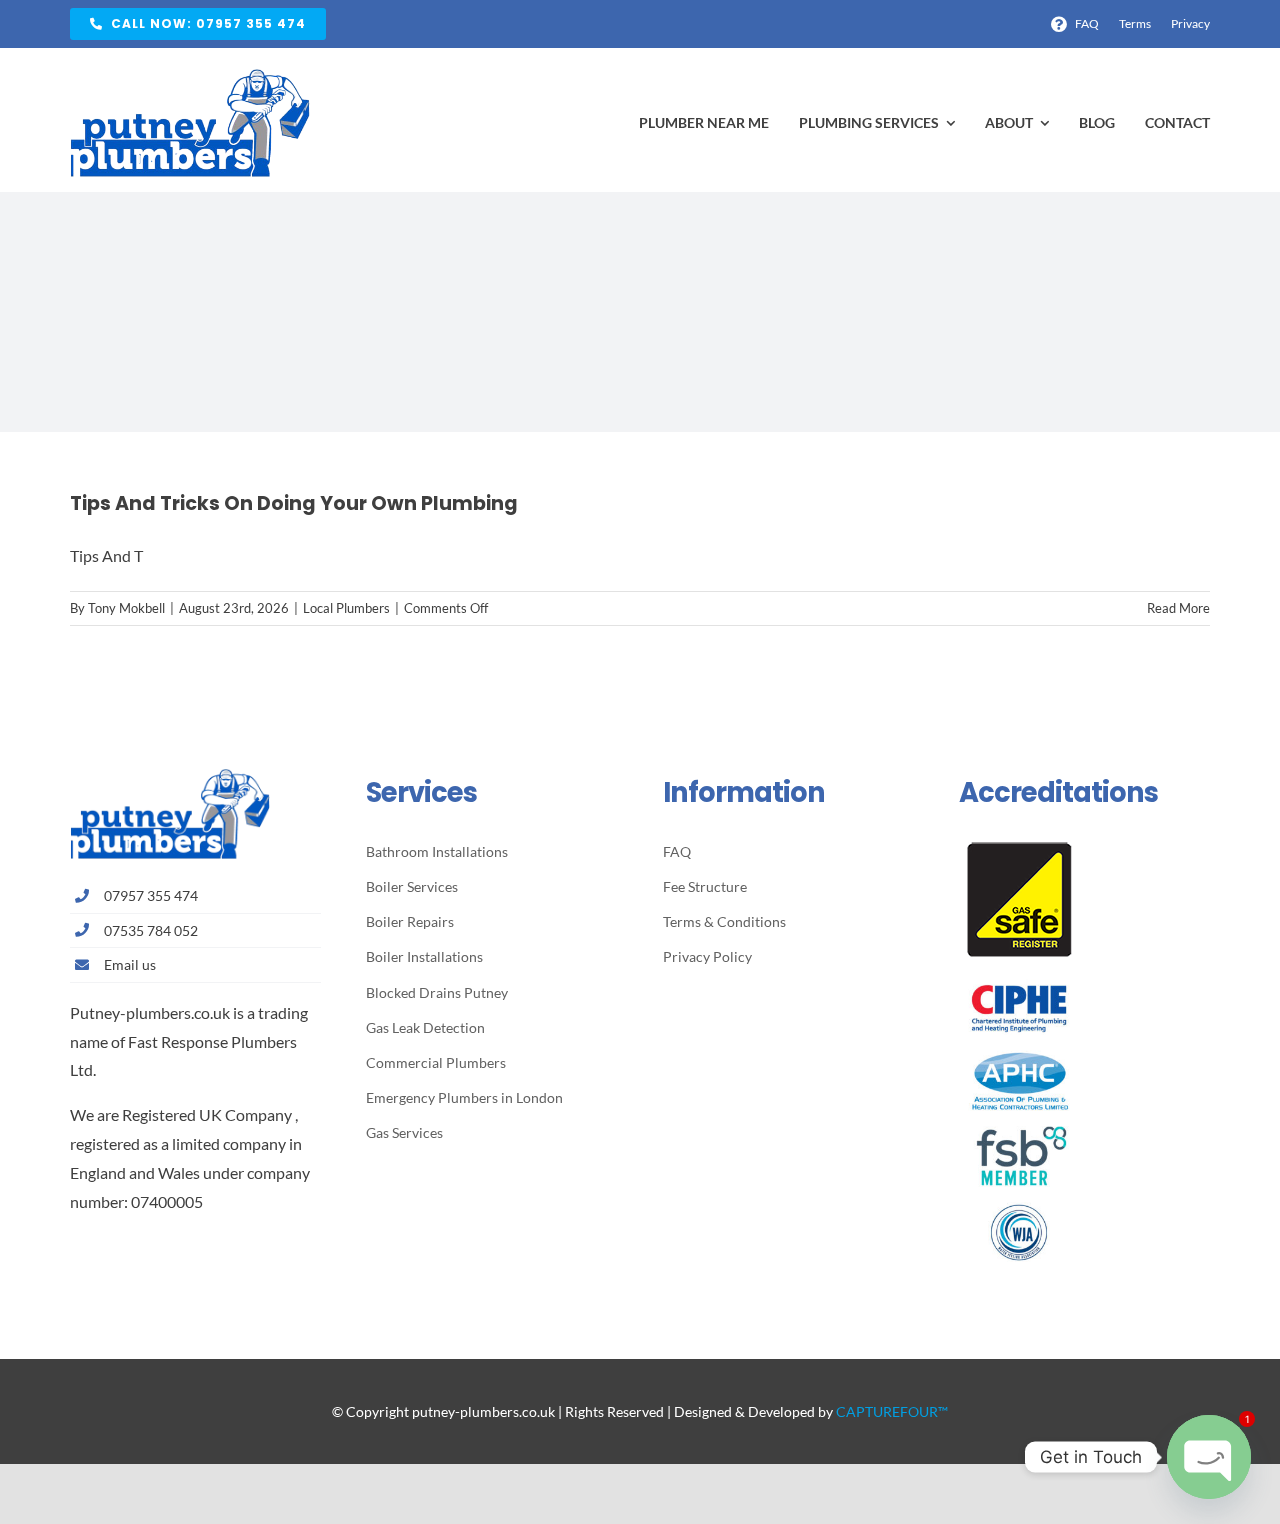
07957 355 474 (151, 895)
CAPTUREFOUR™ (892, 1411)
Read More (1178, 608)
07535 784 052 (151, 930)
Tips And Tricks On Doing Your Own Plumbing (294, 503)
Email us (130, 964)
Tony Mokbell (126, 608)
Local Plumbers (346, 608)
